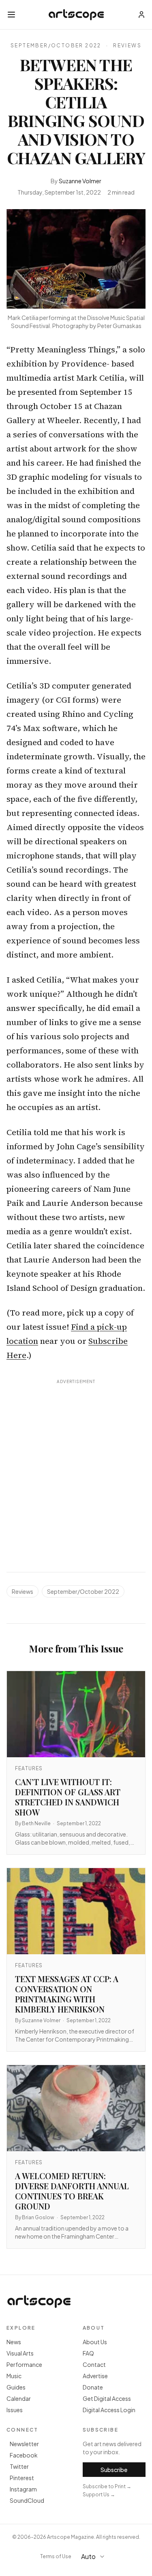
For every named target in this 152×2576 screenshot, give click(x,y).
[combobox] (96, 2557)
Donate (93, 2387)
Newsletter (24, 2444)
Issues (15, 2410)
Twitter (19, 2466)
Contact (94, 2364)
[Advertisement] (76, 1467)
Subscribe (114, 2470)
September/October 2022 (56, 46)
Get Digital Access (107, 2398)
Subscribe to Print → (107, 2486)
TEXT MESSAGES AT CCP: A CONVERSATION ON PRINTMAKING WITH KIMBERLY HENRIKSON (67, 1994)
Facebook (24, 2455)
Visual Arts (20, 2353)
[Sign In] (141, 15)
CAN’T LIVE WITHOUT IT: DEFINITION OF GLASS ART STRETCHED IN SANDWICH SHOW (68, 1797)
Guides (16, 2387)
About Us (95, 2342)
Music (14, 2376)
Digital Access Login (109, 2410)
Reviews (127, 46)
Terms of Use (56, 2556)
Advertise (95, 2376)
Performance (24, 2364)
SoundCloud (27, 2500)
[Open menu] (11, 15)
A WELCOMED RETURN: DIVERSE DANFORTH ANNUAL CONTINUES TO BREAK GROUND (72, 2191)
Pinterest (22, 2478)
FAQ (88, 2353)
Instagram (23, 2489)
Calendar (19, 2398)
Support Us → (99, 2494)
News (14, 2342)
